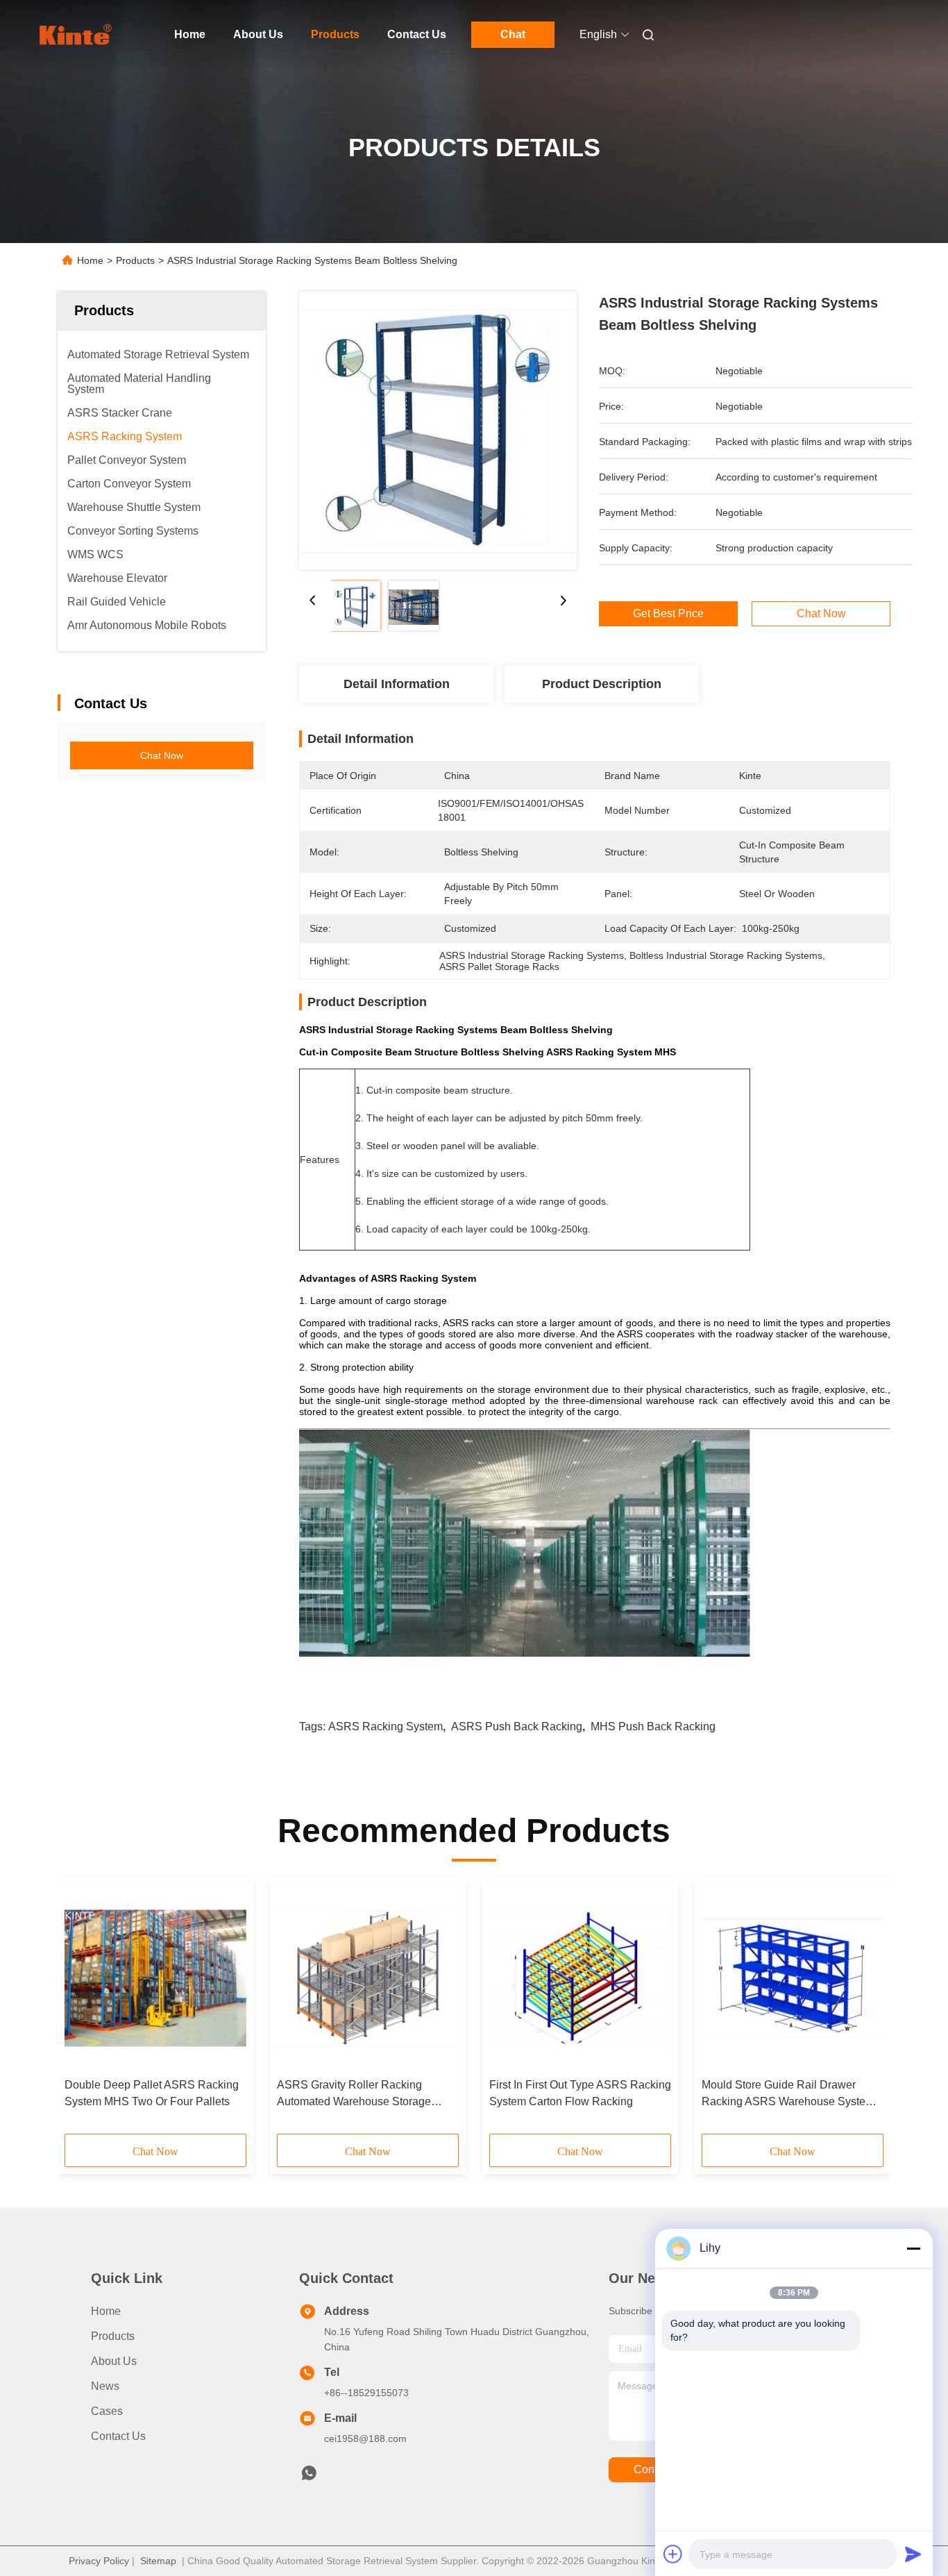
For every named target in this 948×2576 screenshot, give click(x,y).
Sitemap (158, 2561)
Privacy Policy (99, 2561)
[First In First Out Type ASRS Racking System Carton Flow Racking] (580, 1978)
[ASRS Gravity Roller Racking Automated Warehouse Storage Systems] (368, 1978)
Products (335, 34)
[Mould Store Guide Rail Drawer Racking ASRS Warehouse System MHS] (793, 1978)
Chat (513, 34)
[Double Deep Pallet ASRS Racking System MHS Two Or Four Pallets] (155, 1978)
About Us (258, 34)
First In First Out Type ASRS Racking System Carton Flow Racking (580, 2093)
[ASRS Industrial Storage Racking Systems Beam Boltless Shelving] (438, 430)
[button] (83, 2011)
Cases (107, 2411)
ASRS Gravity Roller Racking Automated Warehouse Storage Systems (354, 2094)
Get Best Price (668, 614)
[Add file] (673, 2554)
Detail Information (397, 684)
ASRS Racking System (386, 1726)
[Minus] (913, 2248)
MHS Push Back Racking (653, 1726)
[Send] (913, 2554)
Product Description (602, 684)
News (105, 2386)
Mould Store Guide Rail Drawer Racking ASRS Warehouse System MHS (788, 2094)
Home (190, 34)
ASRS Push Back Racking (517, 1726)
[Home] (77, 35)
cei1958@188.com (365, 2439)
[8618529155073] (309, 2477)
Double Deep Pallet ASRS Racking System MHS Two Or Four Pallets (152, 2093)
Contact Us (417, 34)
